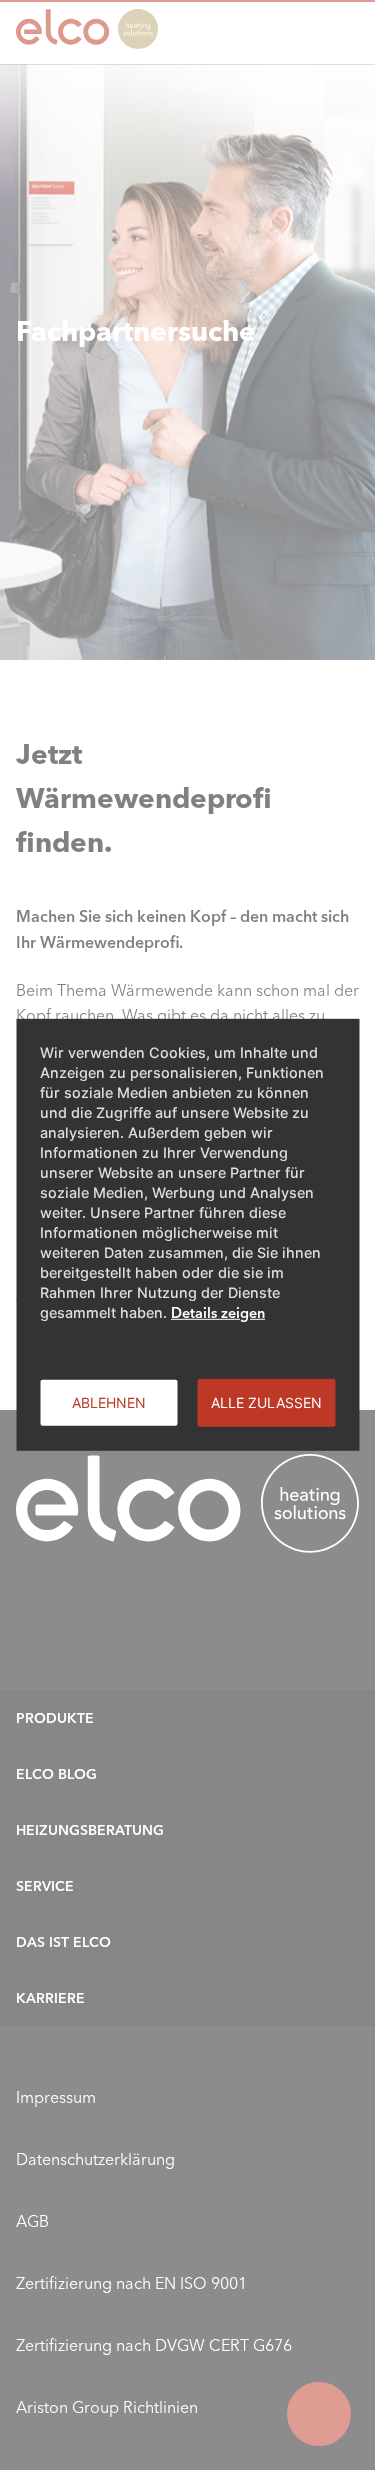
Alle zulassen (266, 1402)
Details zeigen (218, 1313)
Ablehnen (109, 1402)
